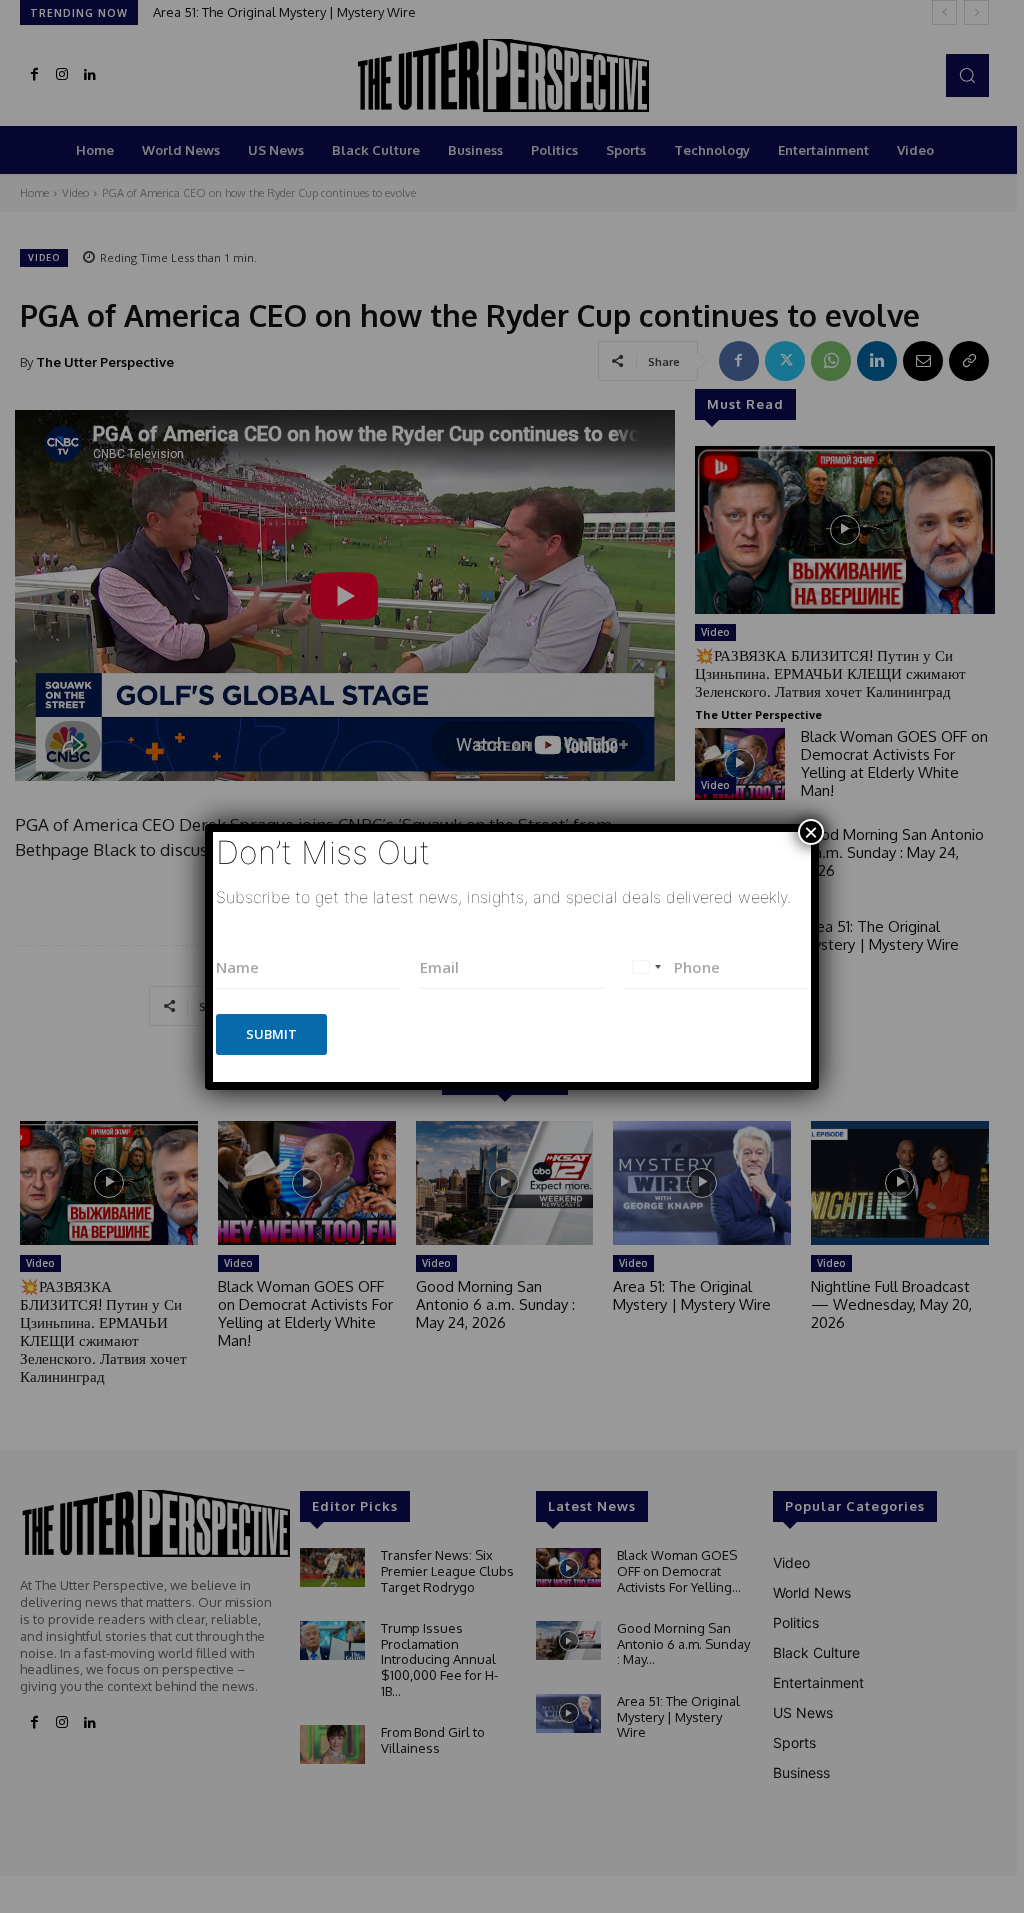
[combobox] (646, 967)
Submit (271, 1034)
